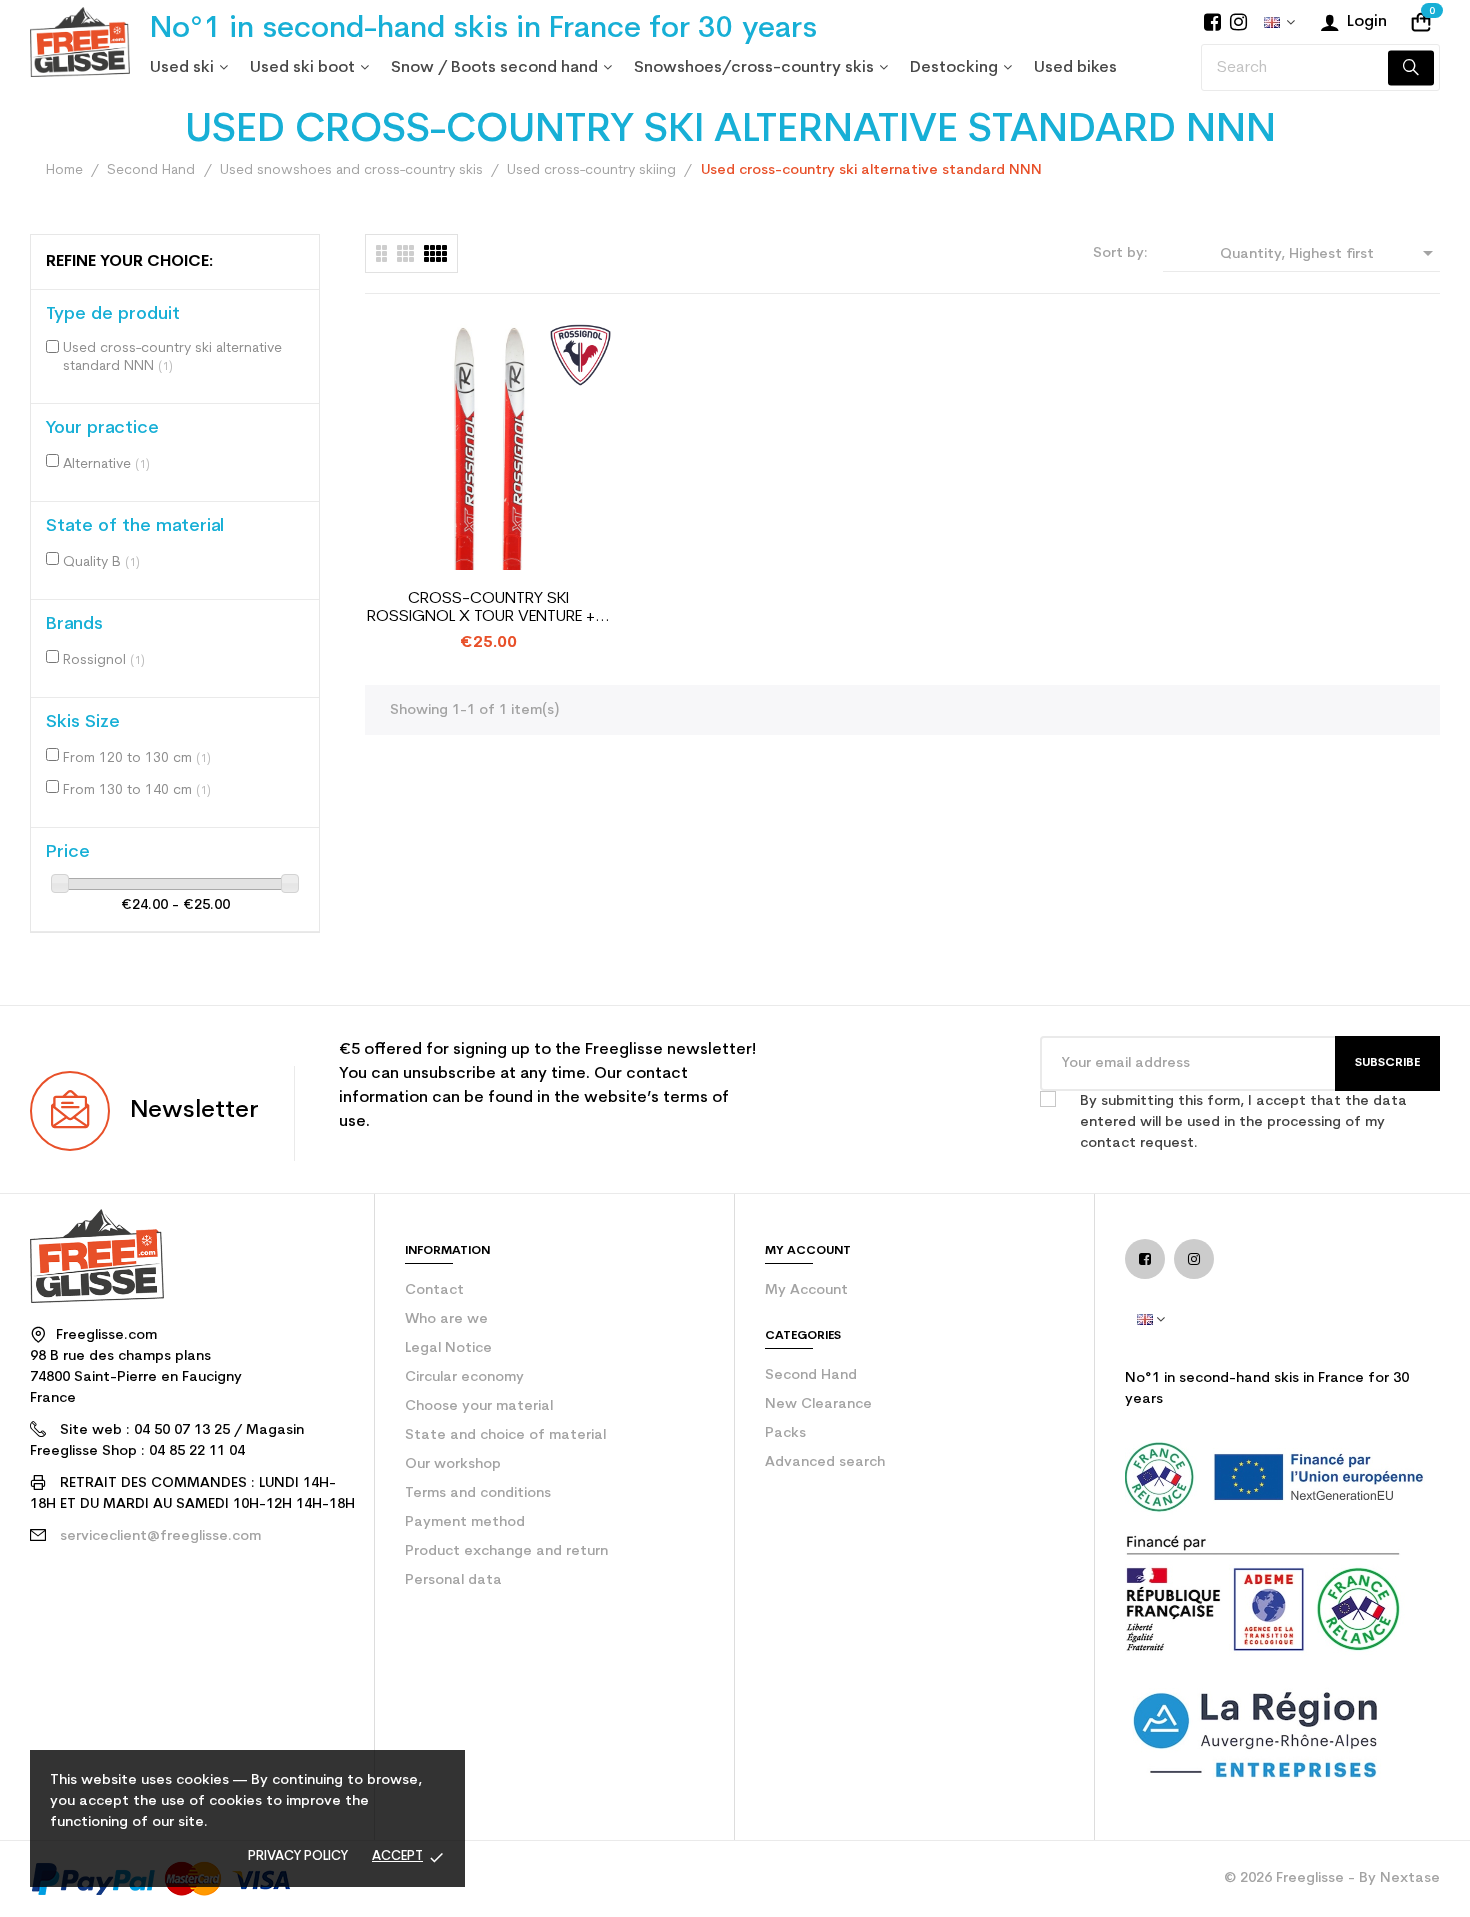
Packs (785, 1433)
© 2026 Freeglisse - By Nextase (1332, 1878)
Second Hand (811, 1375)
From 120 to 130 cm (137, 758)
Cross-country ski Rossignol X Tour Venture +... (488, 608)
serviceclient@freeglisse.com (160, 1536)
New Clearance (818, 1404)
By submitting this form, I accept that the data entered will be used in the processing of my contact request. (1243, 1122)
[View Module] (435, 253)
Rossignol (104, 660)
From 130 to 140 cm (137, 790)
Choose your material (479, 1406)
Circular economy (464, 1377)
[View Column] (405, 253)
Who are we (446, 1319)
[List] (381, 253)
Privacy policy (298, 1856)
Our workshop (453, 1464)
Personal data (453, 1580)
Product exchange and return (506, 1551)
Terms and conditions (478, 1493)
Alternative (106, 464)
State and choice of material (505, 1435)
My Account (806, 1290)
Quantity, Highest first (1330, 253)
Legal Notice (448, 1348)
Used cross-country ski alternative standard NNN (172, 357)
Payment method (465, 1522)
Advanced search (825, 1462)
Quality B (101, 562)
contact (434, 1290)
